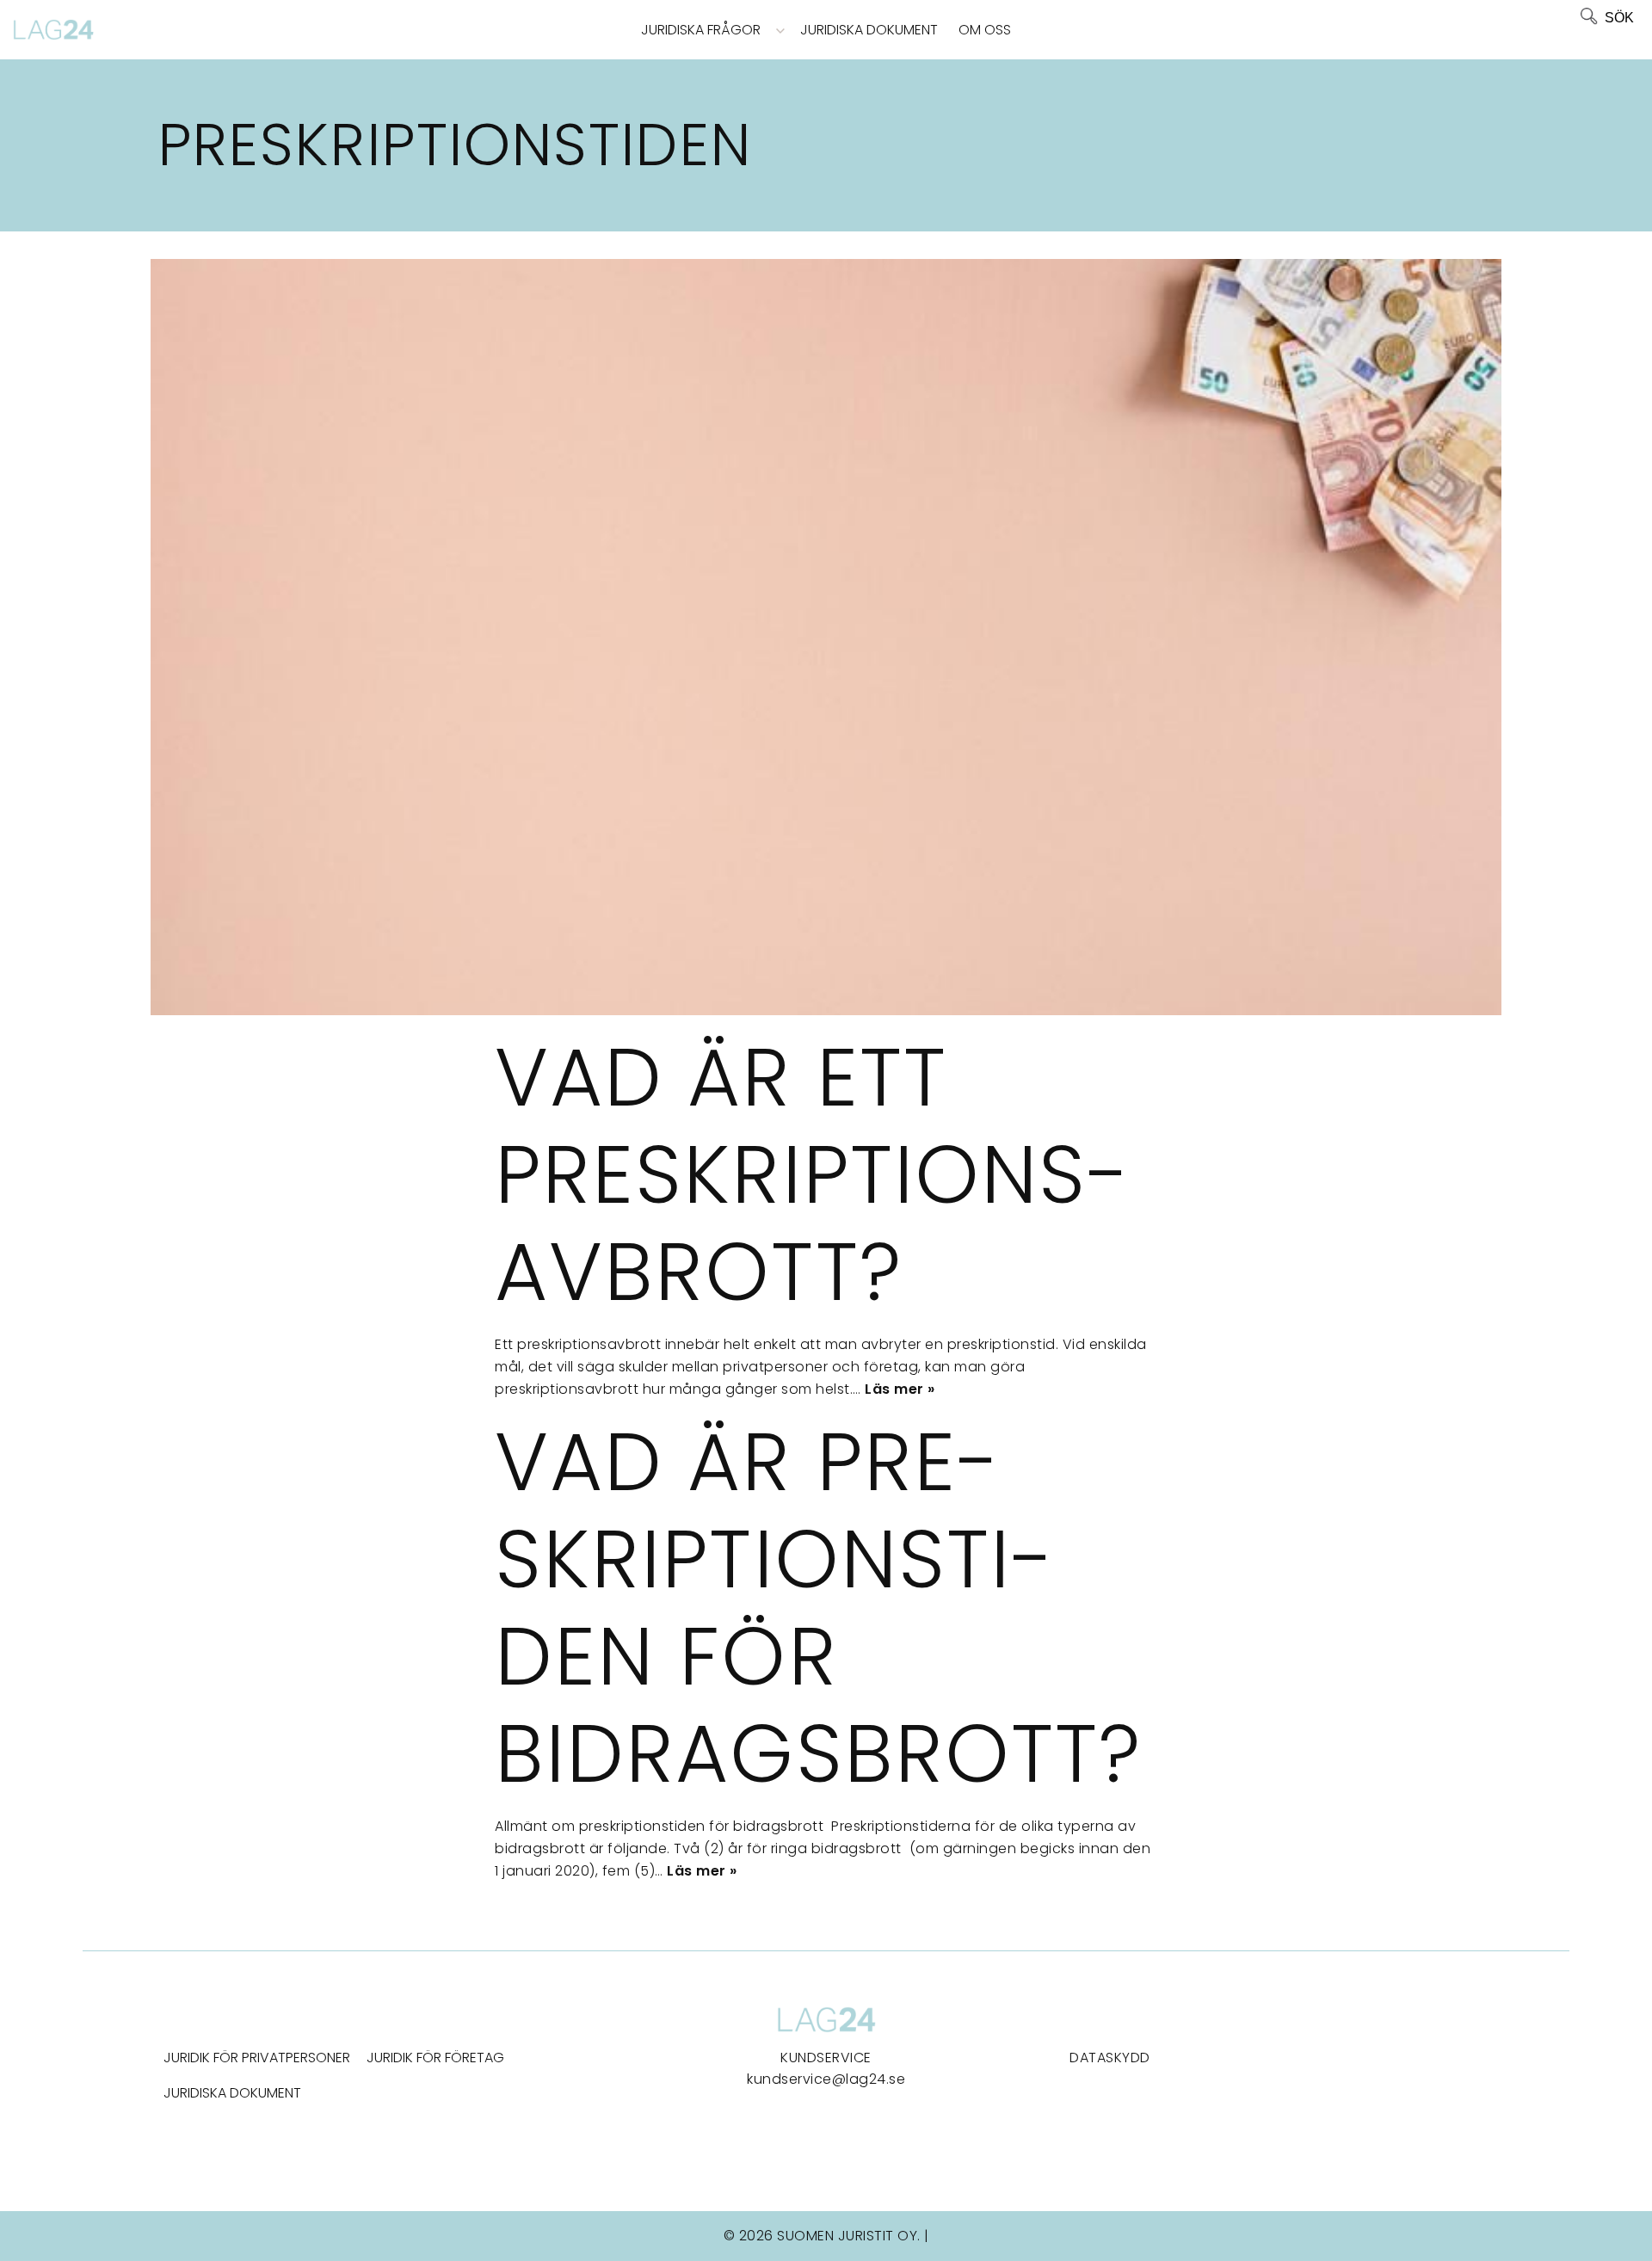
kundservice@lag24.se (826, 2079)
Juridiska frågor (701, 30)
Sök (1619, 18)
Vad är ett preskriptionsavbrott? (812, 1174)
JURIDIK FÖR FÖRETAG (435, 2058)
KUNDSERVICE (826, 2058)
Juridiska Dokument (869, 30)
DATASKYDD (1110, 2058)
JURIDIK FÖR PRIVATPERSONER (257, 2058)
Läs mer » (900, 1389)
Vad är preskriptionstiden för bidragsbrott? (818, 1607)
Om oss (985, 30)
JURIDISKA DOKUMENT (232, 2093)
